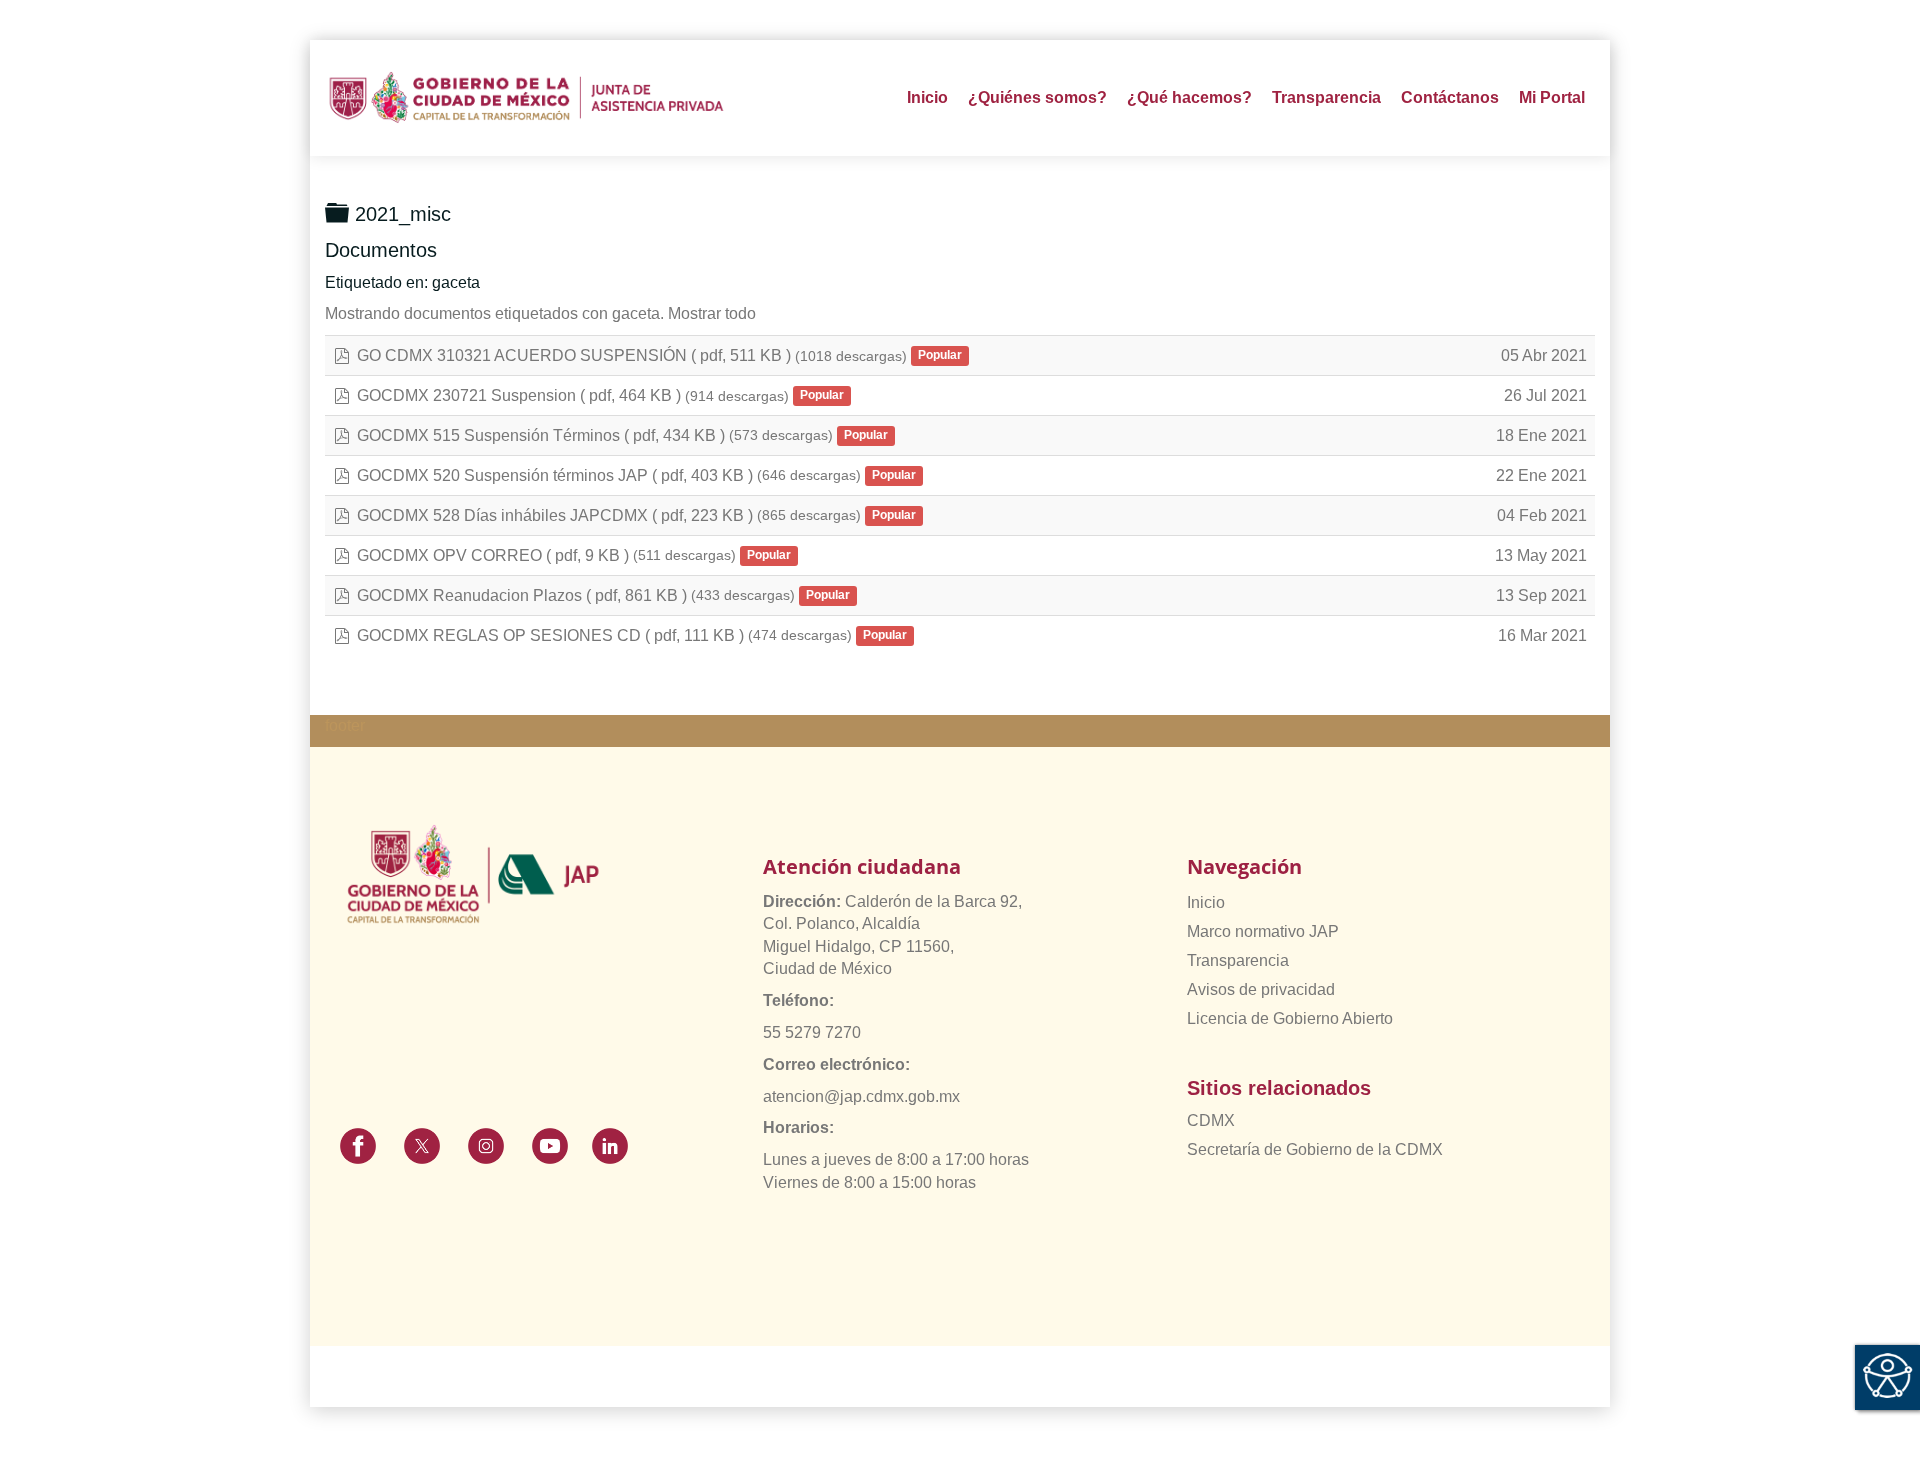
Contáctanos (1450, 97)
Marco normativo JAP (1263, 931)
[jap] (526, 97)
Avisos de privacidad (1261, 989)
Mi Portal (1552, 97)
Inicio (927, 97)
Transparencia (1238, 960)
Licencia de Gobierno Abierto (1290, 1018)
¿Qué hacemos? (1189, 97)
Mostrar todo (712, 313)
